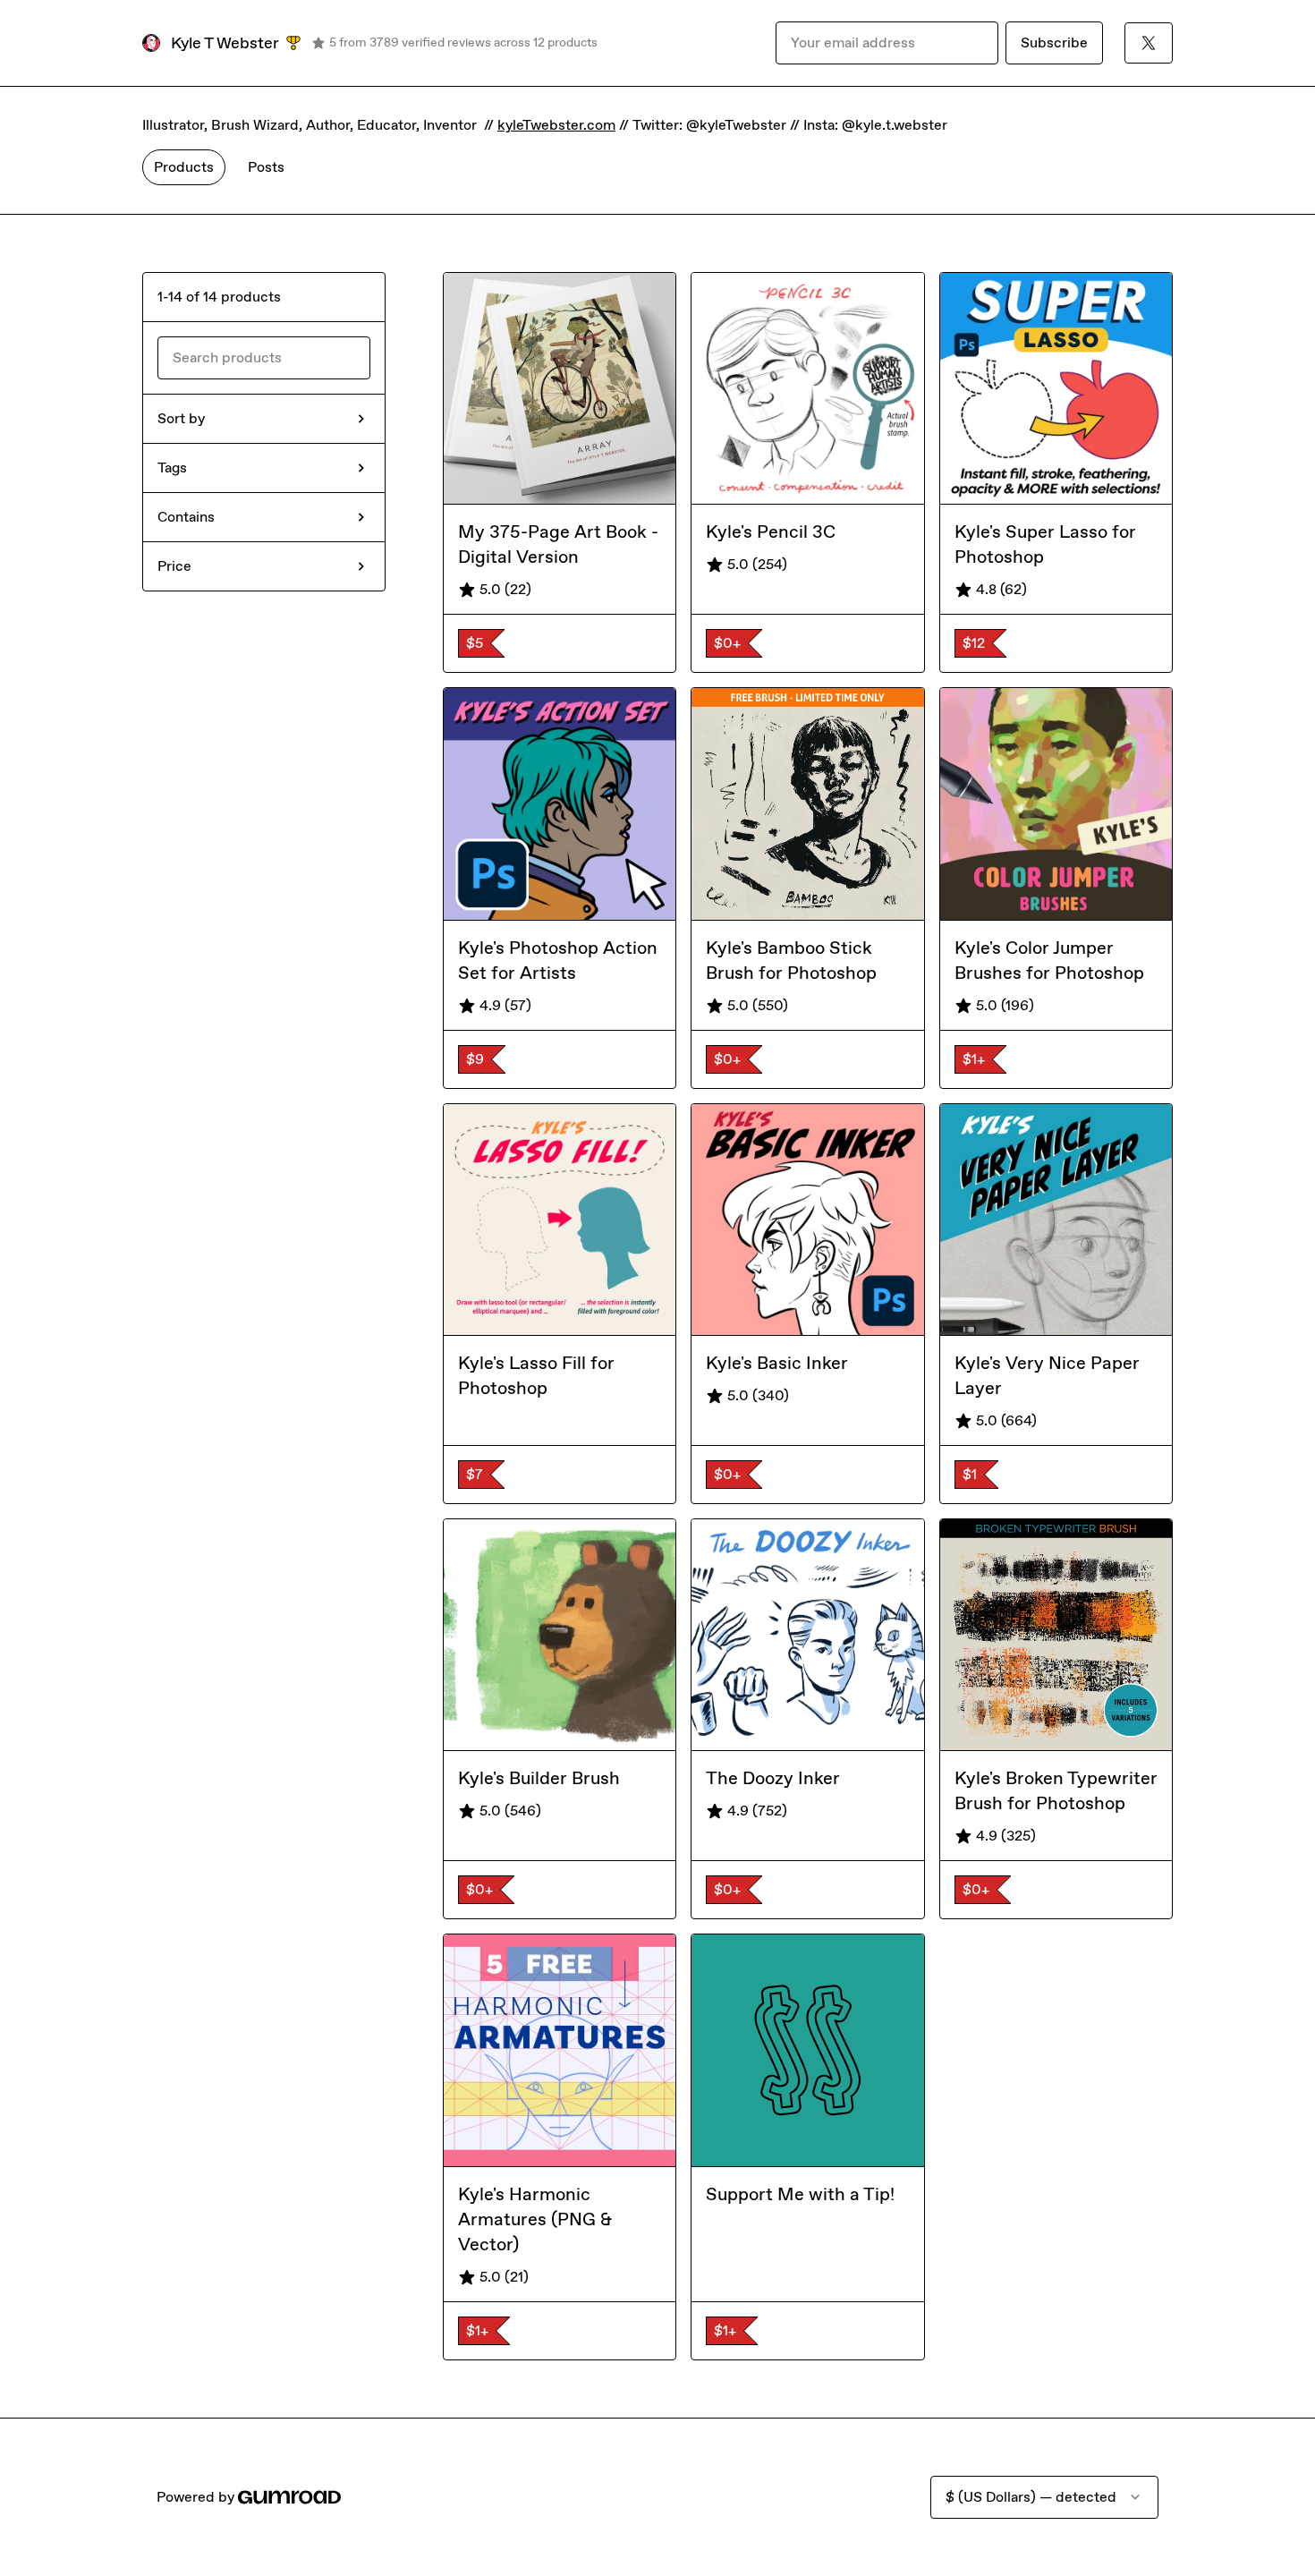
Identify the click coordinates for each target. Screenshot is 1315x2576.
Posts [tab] (266, 167)
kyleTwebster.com (556, 125)
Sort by (181, 418)
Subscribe (1054, 43)
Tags (172, 468)
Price (174, 566)
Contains (186, 517)
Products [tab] (184, 167)
